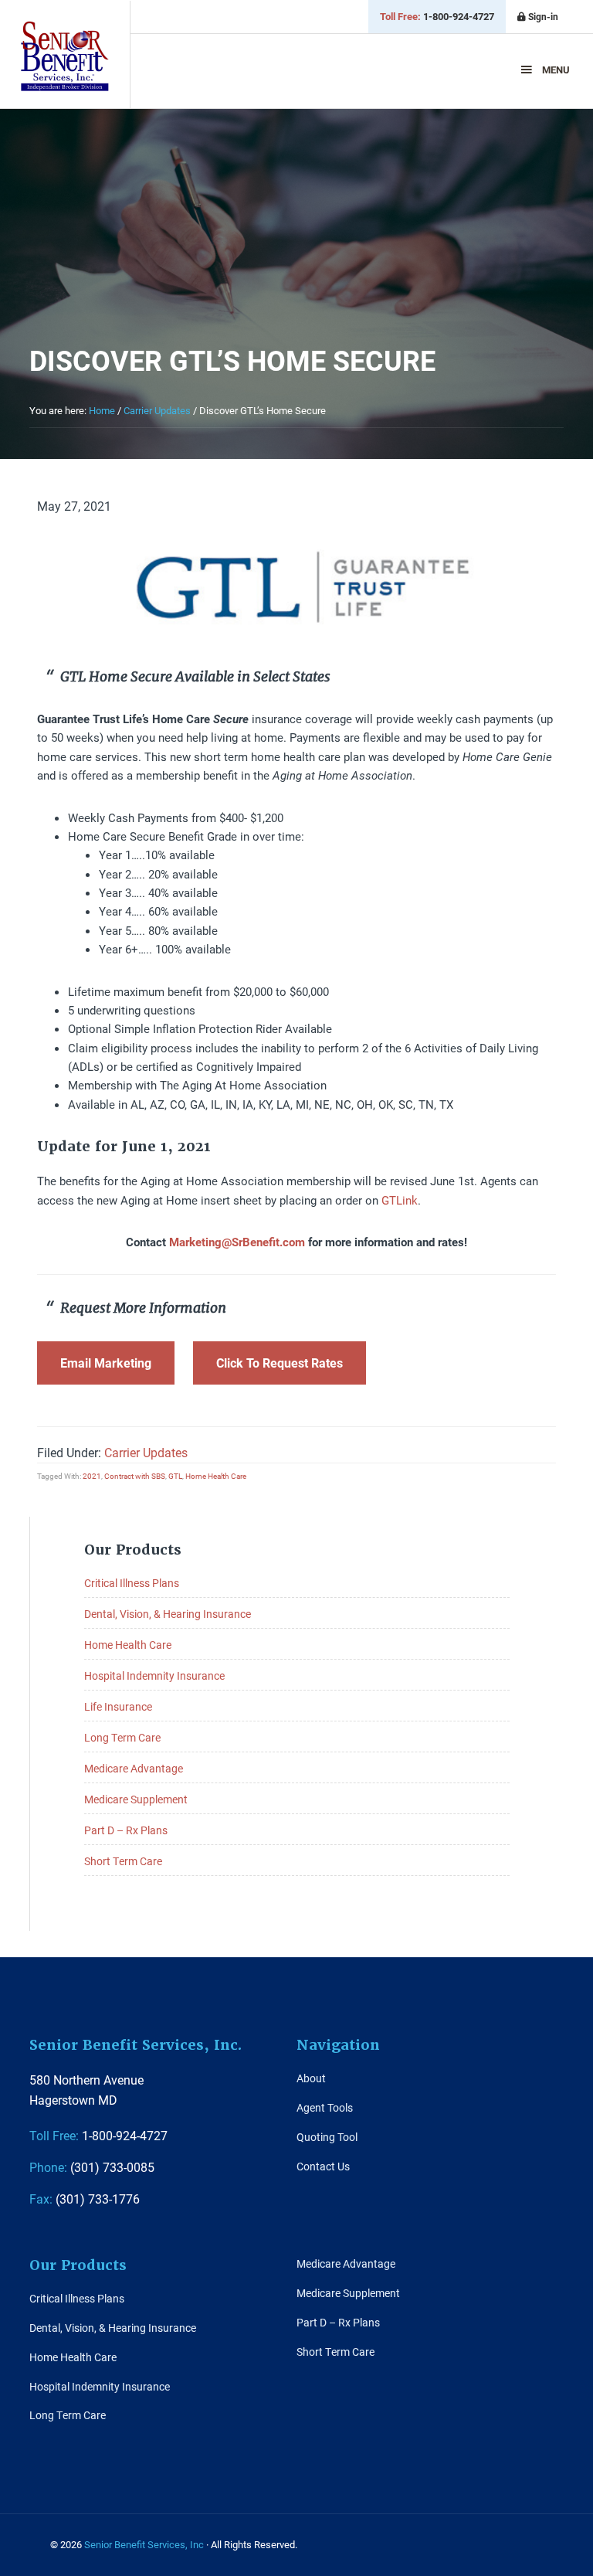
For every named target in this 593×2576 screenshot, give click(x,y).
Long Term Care (122, 1737)
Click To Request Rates (280, 1363)
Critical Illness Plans (132, 1583)
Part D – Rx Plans (126, 1830)
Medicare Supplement (136, 1799)
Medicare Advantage (134, 1768)
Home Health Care (216, 1476)
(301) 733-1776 (85, 2199)
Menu (556, 70)
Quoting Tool (327, 2137)
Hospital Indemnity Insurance (154, 1675)
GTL (175, 1476)
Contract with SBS (135, 1476)
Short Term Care (123, 1861)
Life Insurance (118, 1706)
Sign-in (542, 16)
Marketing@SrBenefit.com (237, 1242)
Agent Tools (325, 2107)
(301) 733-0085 (92, 2167)
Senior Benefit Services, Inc (65, 56)
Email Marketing (106, 1363)
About (311, 2078)
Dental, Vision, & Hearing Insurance (168, 1614)
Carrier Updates (146, 1452)
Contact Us (323, 2166)
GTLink (400, 1200)
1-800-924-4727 (437, 16)
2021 (92, 1476)
